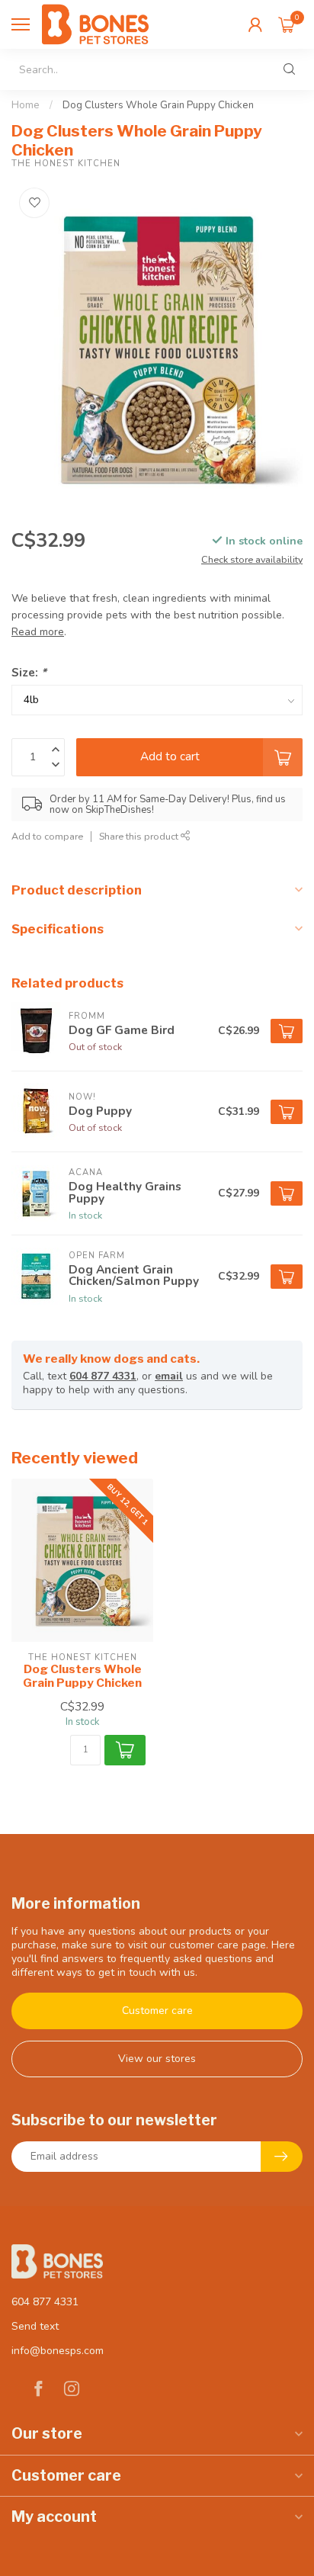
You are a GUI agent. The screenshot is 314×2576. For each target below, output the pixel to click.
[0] (287, 24)
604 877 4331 (103, 1376)
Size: (29, 672)
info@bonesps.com (58, 2351)
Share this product (140, 836)
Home (26, 105)
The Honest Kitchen (66, 164)
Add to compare (47, 836)
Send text (35, 2326)
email (169, 1376)
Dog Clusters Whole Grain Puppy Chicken (158, 105)
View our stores (157, 2059)
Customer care (157, 2011)
